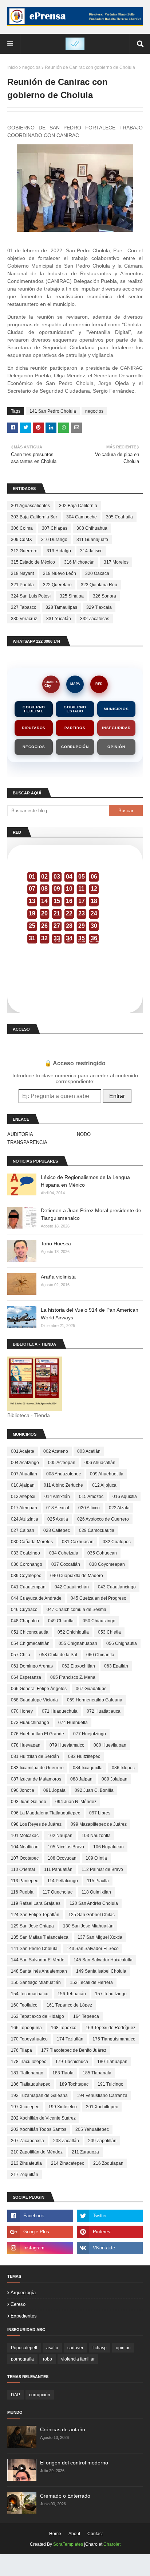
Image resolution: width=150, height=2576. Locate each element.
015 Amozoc (91, 1497)
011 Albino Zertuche (63, 1485)
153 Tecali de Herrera (91, 1982)
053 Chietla (109, 1632)
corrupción (40, 2395)
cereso (18, 2304)
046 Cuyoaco (24, 1610)
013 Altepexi (23, 1497)
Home (55, 2534)
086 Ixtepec (123, 1768)
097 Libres (100, 1813)
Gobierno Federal (34, 709)
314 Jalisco (91, 551)
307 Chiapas (55, 528)
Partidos (75, 728)
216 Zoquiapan (108, 2163)
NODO (84, 1134)
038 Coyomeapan (107, 1564)
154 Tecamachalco (30, 1994)
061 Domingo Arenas (32, 1666)
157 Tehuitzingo (111, 1994)
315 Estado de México (33, 562)
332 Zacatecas (95, 619)
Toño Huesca (56, 1244)
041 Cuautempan (28, 1587)
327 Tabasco (24, 607)
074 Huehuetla (73, 1723)
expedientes (24, 2316)
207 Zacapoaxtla (27, 2141)
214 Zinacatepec (68, 2163)
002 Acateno (56, 1451)
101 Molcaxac (25, 1836)
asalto (52, 2348)
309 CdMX (21, 540)
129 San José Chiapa (32, 1926)
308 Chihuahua (92, 528)
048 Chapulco (25, 1621)
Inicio (13, 67)
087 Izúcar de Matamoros (36, 1779)
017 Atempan (24, 1508)
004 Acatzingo (25, 1463)
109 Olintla (96, 1858)
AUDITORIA (20, 1134)
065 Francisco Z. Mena (73, 1677)
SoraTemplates (68, 2544)
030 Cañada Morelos (32, 1542)
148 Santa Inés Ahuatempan (39, 1971)
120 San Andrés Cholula (94, 1903)
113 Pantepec (25, 1881)
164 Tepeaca (86, 2016)
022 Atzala (119, 1508)
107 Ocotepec (25, 1858)
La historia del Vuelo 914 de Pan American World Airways (90, 1314)
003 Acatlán (89, 1451)
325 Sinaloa (72, 596)
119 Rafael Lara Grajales (36, 1903)
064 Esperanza (26, 1677)
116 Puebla (22, 1892)
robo (48, 2359)
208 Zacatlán (66, 2141)
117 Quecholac (58, 1892)
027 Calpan (23, 1530)
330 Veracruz (24, 619)
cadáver (75, 2348)
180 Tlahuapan (112, 2062)
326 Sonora (104, 596)
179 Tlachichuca (72, 2062)
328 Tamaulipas (61, 607)
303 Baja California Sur (34, 517)
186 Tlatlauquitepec (31, 2084)
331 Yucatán (59, 619)
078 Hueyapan (26, 1745)
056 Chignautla (122, 1643)
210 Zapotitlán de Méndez (37, 2152)
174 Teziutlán (70, 2039)
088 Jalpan (81, 1779)
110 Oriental (23, 1869)
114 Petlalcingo (63, 1881)
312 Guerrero (24, 551)
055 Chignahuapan (78, 1643)
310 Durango (54, 540)
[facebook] (40, 2216)
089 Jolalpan (115, 1779)
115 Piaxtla (98, 1881)
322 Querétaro (57, 585)
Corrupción (75, 747)
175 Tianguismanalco (114, 2039)
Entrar (117, 1096)
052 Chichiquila (73, 1632)
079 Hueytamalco (67, 1745)
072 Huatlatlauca (104, 1711)
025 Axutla (58, 1519)
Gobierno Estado (75, 709)
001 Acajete (23, 1451)
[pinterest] (110, 2232)
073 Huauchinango (30, 1723)
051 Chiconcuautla (30, 1632)
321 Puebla (22, 585)
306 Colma (22, 528)
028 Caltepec (57, 1530)
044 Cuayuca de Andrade (36, 1598)
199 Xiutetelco (63, 2107)
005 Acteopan (62, 1463)
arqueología (23, 2293)
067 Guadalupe (91, 1689)
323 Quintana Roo (99, 585)
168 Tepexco (64, 2028)
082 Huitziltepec (84, 1756)
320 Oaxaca (97, 573)
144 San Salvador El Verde (38, 1960)
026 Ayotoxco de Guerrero (103, 1519)
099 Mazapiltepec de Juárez (99, 1824)
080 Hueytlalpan (110, 1745)
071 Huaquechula (60, 1711)
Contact (95, 2534)
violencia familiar (78, 2359)
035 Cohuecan (102, 1553)
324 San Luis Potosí (31, 596)
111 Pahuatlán (58, 1869)
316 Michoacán (79, 562)
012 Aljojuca (104, 1485)
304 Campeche (82, 517)
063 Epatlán (116, 1666)
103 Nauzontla (96, 1836)
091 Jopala (54, 1790)
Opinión (116, 747)
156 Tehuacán (72, 1994)
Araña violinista (58, 1277)
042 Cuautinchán (72, 1587)
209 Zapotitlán (102, 2141)
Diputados (34, 728)
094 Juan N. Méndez (76, 1802)
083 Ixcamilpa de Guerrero (37, 1768)
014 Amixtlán (57, 1497)
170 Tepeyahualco (29, 2039)
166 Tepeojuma (26, 2028)
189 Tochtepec (74, 2084)
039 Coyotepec (26, 1576)
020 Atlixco (89, 1508)
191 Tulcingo (110, 2084)
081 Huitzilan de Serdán (35, 1756)
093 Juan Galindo (29, 1802)
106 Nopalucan (108, 1847)
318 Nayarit (22, 573)
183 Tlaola (63, 2073)
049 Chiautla (61, 1621)
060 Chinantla (100, 1655)
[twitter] (110, 2216)
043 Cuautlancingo (117, 1587)
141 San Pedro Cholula (53, 411)
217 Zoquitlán (25, 2175)
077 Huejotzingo (90, 1734)
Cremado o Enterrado (65, 2496)
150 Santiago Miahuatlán (36, 1982)
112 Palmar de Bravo (102, 1869)
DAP (15, 2395)
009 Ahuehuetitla (107, 1474)
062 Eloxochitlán (78, 1666)
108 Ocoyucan (62, 1858)
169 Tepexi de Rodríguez (110, 2028)
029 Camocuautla (97, 1530)
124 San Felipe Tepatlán (35, 1915)
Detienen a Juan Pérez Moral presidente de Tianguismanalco (91, 1214)
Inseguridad (116, 728)
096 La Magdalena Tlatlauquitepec (46, 1813)
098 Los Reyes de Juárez (36, 1824)
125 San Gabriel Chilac (92, 1915)
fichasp (100, 2348)
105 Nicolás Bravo (66, 1847)
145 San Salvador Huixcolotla (103, 1960)
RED (99, 684)
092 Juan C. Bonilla (94, 1790)
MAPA (75, 684)
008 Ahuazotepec (64, 1474)
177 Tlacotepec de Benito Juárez (74, 2050)
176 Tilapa (21, 2050)
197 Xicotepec (25, 2107)
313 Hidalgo (59, 551)
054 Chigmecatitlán (30, 1643)
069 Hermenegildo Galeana (95, 1700)
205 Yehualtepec (92, 2129)
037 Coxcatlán (66, 1564)
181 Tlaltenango (27, 2073)
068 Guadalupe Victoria (34, 1700)
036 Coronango (27, 1564)
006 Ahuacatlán (100, 1463)
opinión (123, 2348)
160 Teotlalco (24, 2005)
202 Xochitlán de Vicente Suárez (43, 2118)
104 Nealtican (25, 1847)
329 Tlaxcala (99, 607)
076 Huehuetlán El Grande (37, 1734)
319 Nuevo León (60, 573)
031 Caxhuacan (78, 1542)
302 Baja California (78, 506)
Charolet (112, 2544)
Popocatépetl (24, 2348)
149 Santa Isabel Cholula (101, 1971)
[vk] (110, 2248)
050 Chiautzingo (99, 1621)
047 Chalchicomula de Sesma (76, 1610)
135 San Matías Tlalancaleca (40, 1937)
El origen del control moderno (74, 2463)
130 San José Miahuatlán (88, 1926)
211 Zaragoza (85, 2152)
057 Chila (21, 1655)
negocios (31, 67)
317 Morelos (116, 562)
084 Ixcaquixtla (88, 1768)
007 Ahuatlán (24, 1474)
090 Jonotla (23, 1790)
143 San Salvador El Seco (93, 1949)
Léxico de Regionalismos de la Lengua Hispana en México (85, 1181)
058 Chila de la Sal (58, 1655)
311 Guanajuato (92, 540)
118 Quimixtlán (96, 1892)
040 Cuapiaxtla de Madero (77, 1576)
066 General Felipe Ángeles (39, 1689)
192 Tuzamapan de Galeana (39, 2096)
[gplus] (40, 2232)
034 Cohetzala (64, 1553)
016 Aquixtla (125, 1497)
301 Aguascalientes (30, 506)
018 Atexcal (58, 1508)
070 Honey (22, 1711)
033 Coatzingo (25, 1553)
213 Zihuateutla (26, 2163)
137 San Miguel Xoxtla (100, 1937)
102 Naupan (60, 1836)
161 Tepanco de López (69, 2005)
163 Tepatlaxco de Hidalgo (37, 2016)
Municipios (116, 709)
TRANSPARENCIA (27, 1142)
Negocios (34, 747)
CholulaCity (51, 684)
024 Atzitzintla (25, 1519)
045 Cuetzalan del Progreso (98, 1598)
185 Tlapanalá (97, 2073)
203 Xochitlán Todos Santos (39, 2129)
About (74, 2534)
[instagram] (40, 2248)
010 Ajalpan (23, 1485)
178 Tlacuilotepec (29, 2062)
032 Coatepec (117, 1542)
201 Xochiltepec (102, 2107)
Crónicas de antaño (63, 2429)
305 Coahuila (119, 517)
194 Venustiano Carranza (102, 2096)
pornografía (22, 2359)
